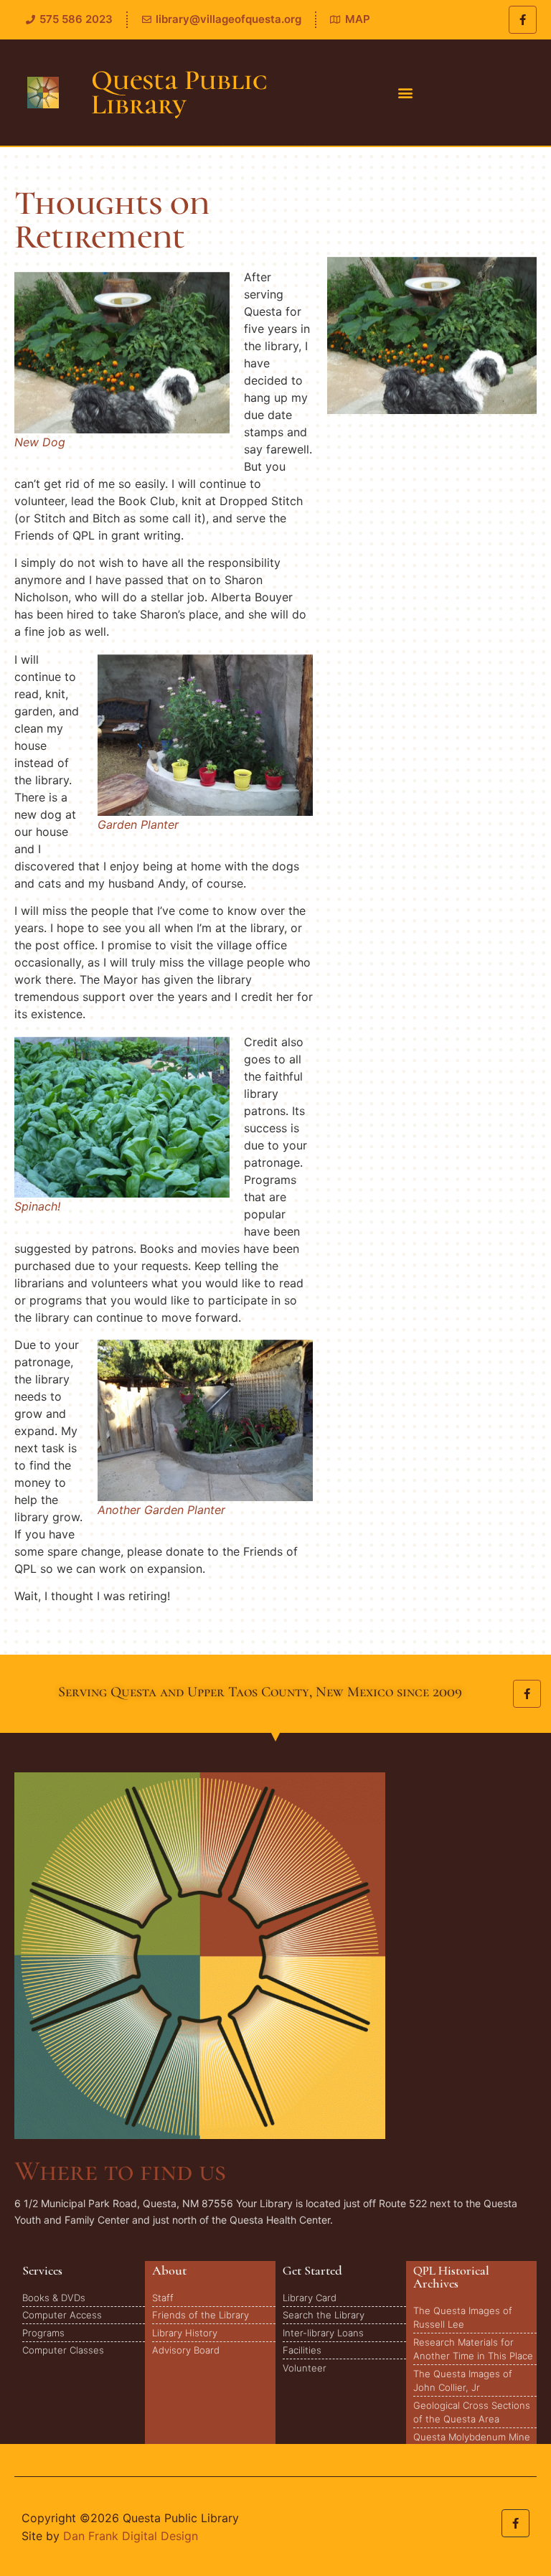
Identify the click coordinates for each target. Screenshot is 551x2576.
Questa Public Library (179, 92)
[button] (405, 93)
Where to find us (120, 2171)
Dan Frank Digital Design (131, 2536)
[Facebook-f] (523, 20)
